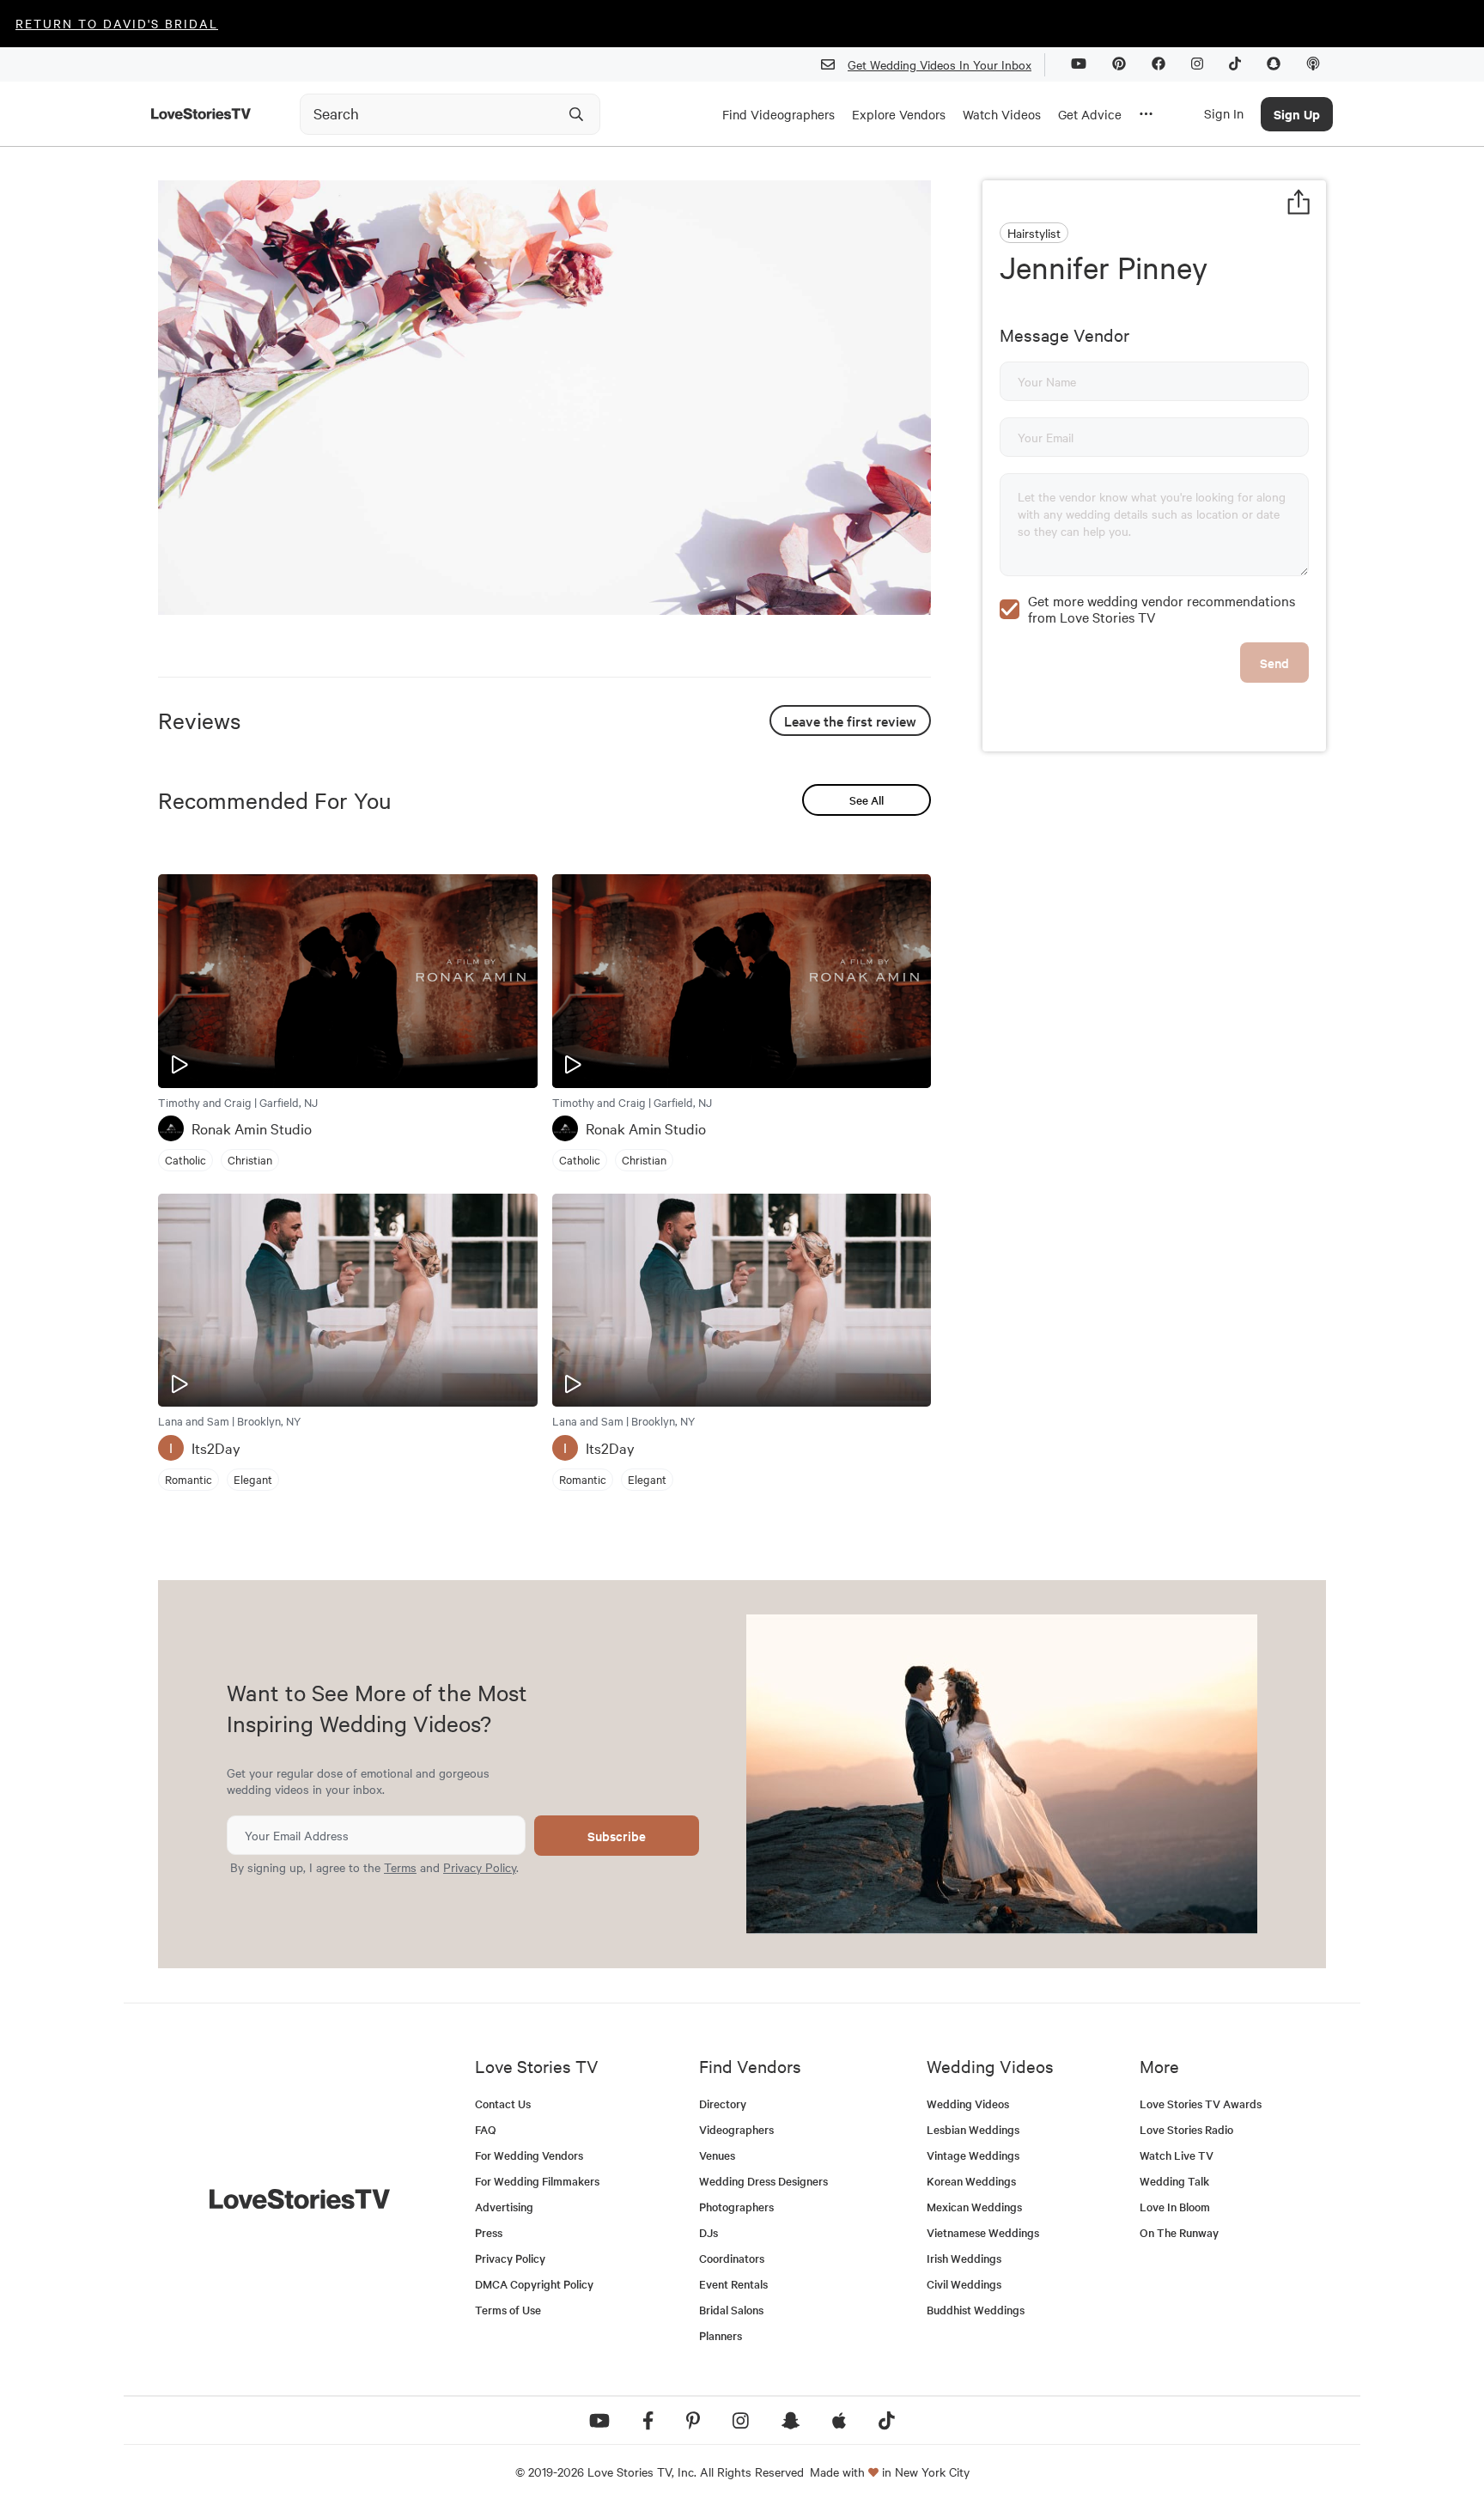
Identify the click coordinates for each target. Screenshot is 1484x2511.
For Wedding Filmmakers (537, 2181)
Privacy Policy (480, 1867)
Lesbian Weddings (973, 2129)
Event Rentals (733, 2284)
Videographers (736, 2129)
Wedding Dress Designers (763, 2181)
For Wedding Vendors (529, 2155)
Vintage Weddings (973, 2155)
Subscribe (617, 1836)
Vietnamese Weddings (983, 2232)
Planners (721, 2335)
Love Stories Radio (1186, 2129)
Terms (400, 1867)
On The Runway (1179, 2232)
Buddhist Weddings (976, 2310)
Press (489, 2232)
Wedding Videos (968, 2104)
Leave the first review (850, 720)
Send (1274, 663)
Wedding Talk (1174, 2181)
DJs (709, 2232)
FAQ (486, 2129)
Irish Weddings (964, 2258)
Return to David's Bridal (117, 23)
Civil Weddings (964, 2284)
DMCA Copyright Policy (534, 2284)
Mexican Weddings (974, 2207)
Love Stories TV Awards (1201, 2104)
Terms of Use (508, 2310)
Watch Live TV (1177, 2155)
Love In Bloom (1175, 2207)
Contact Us (503, 2104)
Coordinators (732, 2258)
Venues (717, 2155)
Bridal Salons (731, 2310)
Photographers (736, 2207)
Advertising (504, 2207)
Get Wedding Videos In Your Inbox (940, 64)
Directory (723, 2104)
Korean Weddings (971, 2181)
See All (867, 800)
